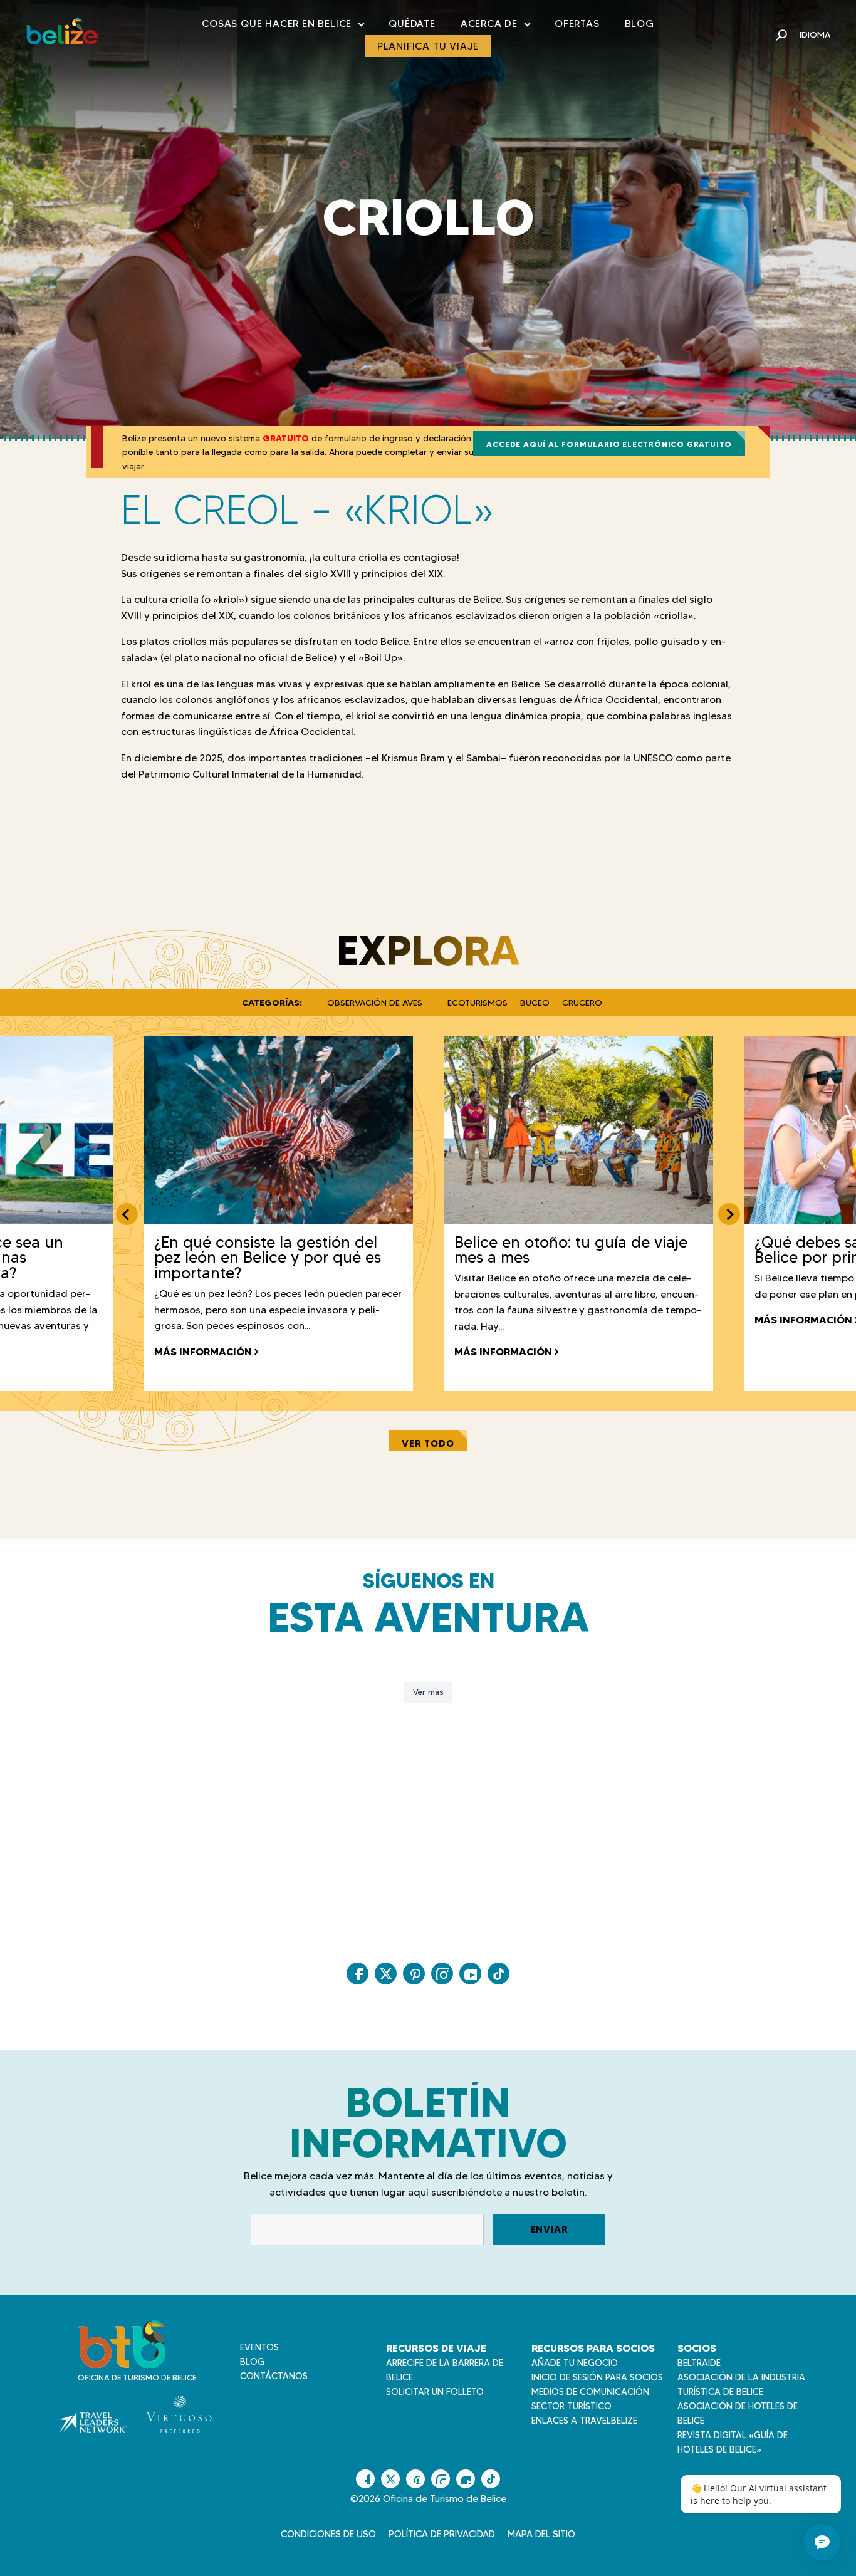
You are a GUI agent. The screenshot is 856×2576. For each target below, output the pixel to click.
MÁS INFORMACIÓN (203, 1352)
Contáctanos (274, 2376)
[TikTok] (498, 1974)
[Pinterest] (414, 1974)
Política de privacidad (442, 2534)
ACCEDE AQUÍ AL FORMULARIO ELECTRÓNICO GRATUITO (609, 444)
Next (729, 1214)
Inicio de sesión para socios (597, 2377)
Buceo (535, 1003)
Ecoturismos (478, 1003)
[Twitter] (386, 1974)
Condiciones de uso (328, 2534)
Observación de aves (375, 1003)
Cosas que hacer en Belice (283, 26)
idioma (815, 34)
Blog (639, 23)
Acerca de (495, 26)
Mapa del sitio (541, 2534)
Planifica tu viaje (428, 46)
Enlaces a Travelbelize (584, 2421)
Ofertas (577, 23)
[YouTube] (470, 1974)
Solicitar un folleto (435, 2392)
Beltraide (699, 2363)
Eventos (259, 2347)
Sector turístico (572, 2406)
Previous (127, 1214)
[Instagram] (442, 1974)
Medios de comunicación (590, 2392)
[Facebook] (358, 1974)
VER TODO (428, 1443)
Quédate (412, 23)
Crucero (582, 1003)
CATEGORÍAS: (272, 1003)
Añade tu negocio (575, 2363)
